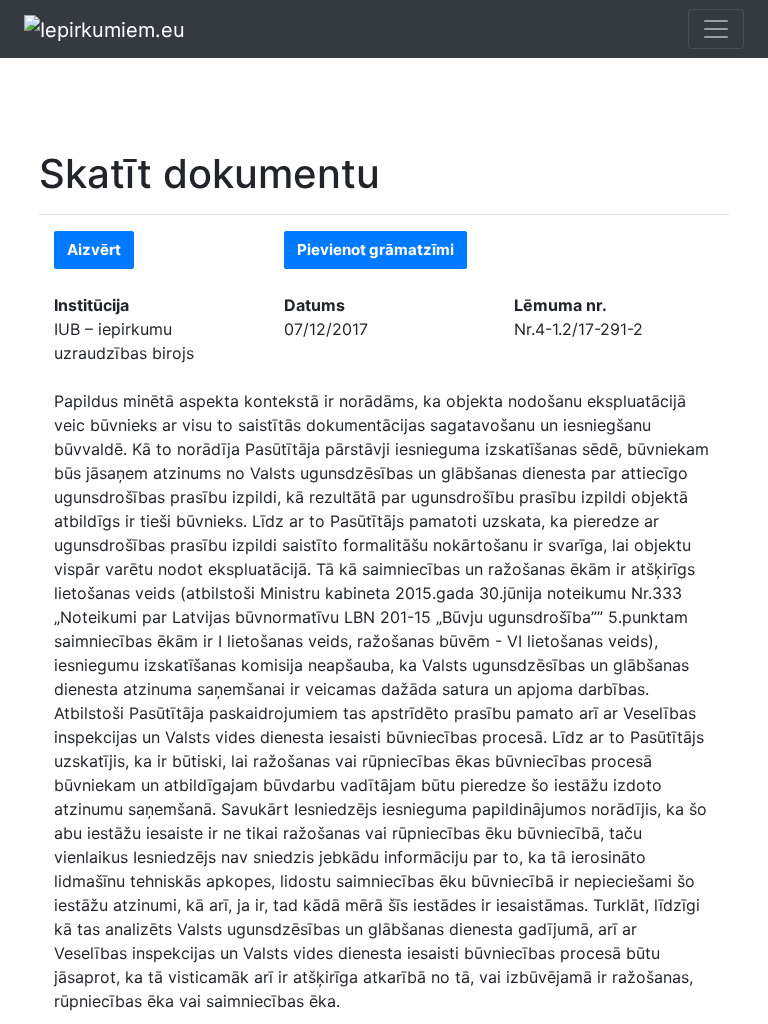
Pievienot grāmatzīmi (375, 249)
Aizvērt (94, 249)
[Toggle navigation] (716, 29)
